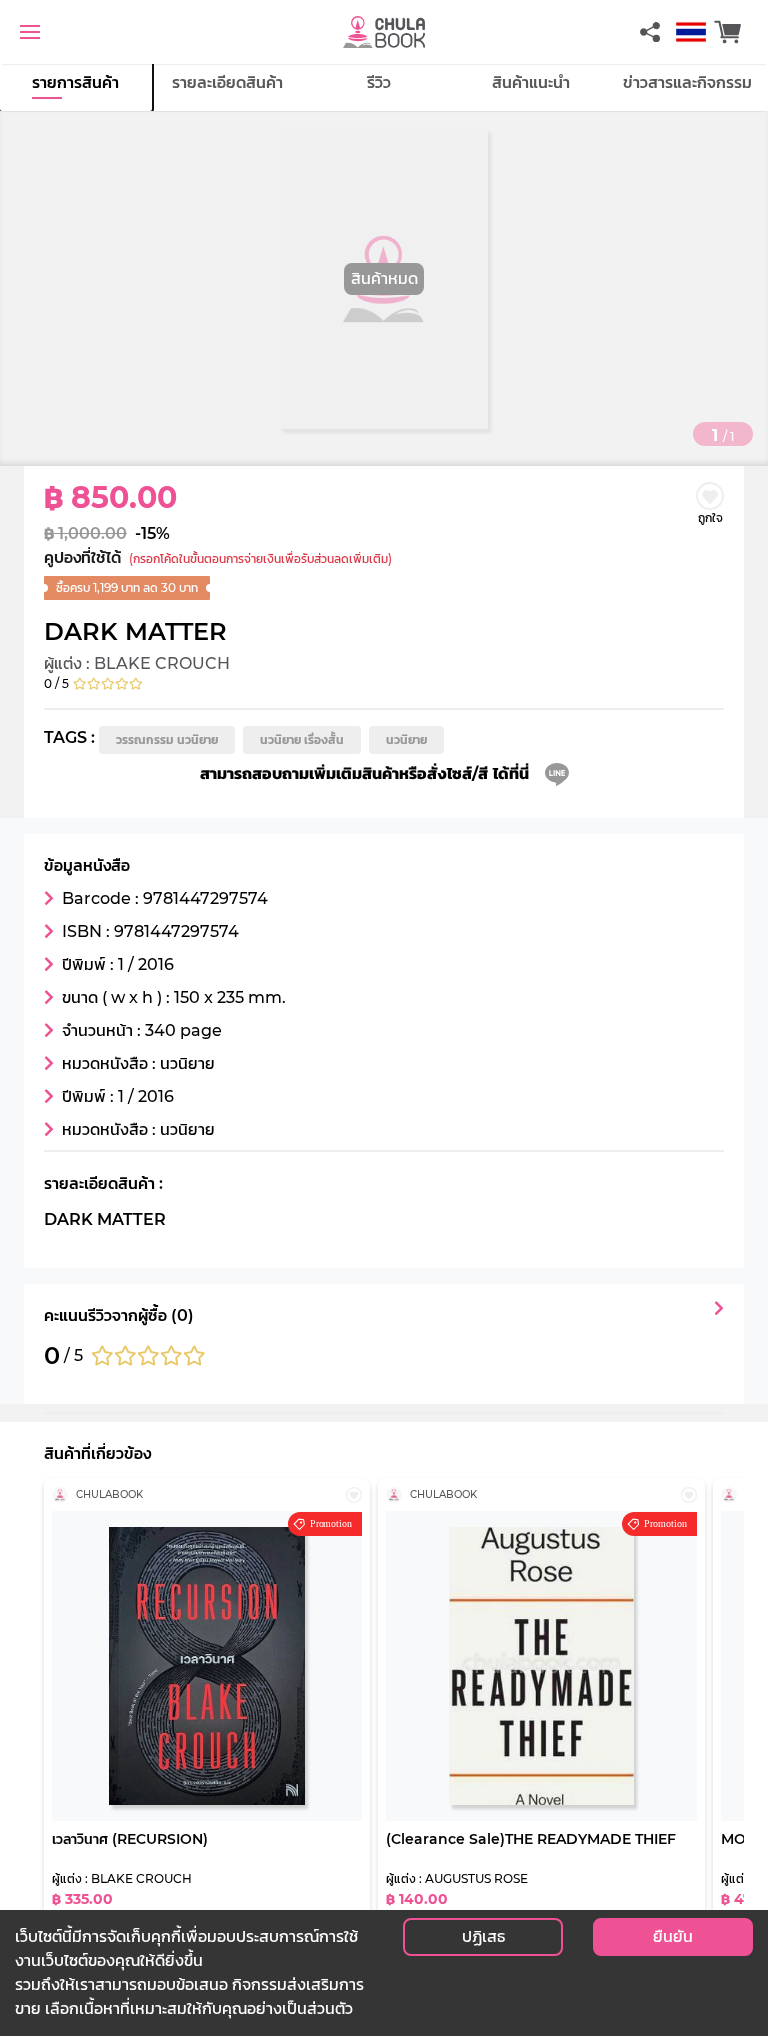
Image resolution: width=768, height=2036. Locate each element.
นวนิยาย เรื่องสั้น (302, 739)
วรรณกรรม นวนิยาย (167, 739)
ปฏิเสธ (483, 1936)
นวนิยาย (406, 739)
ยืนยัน (673, 1936)
